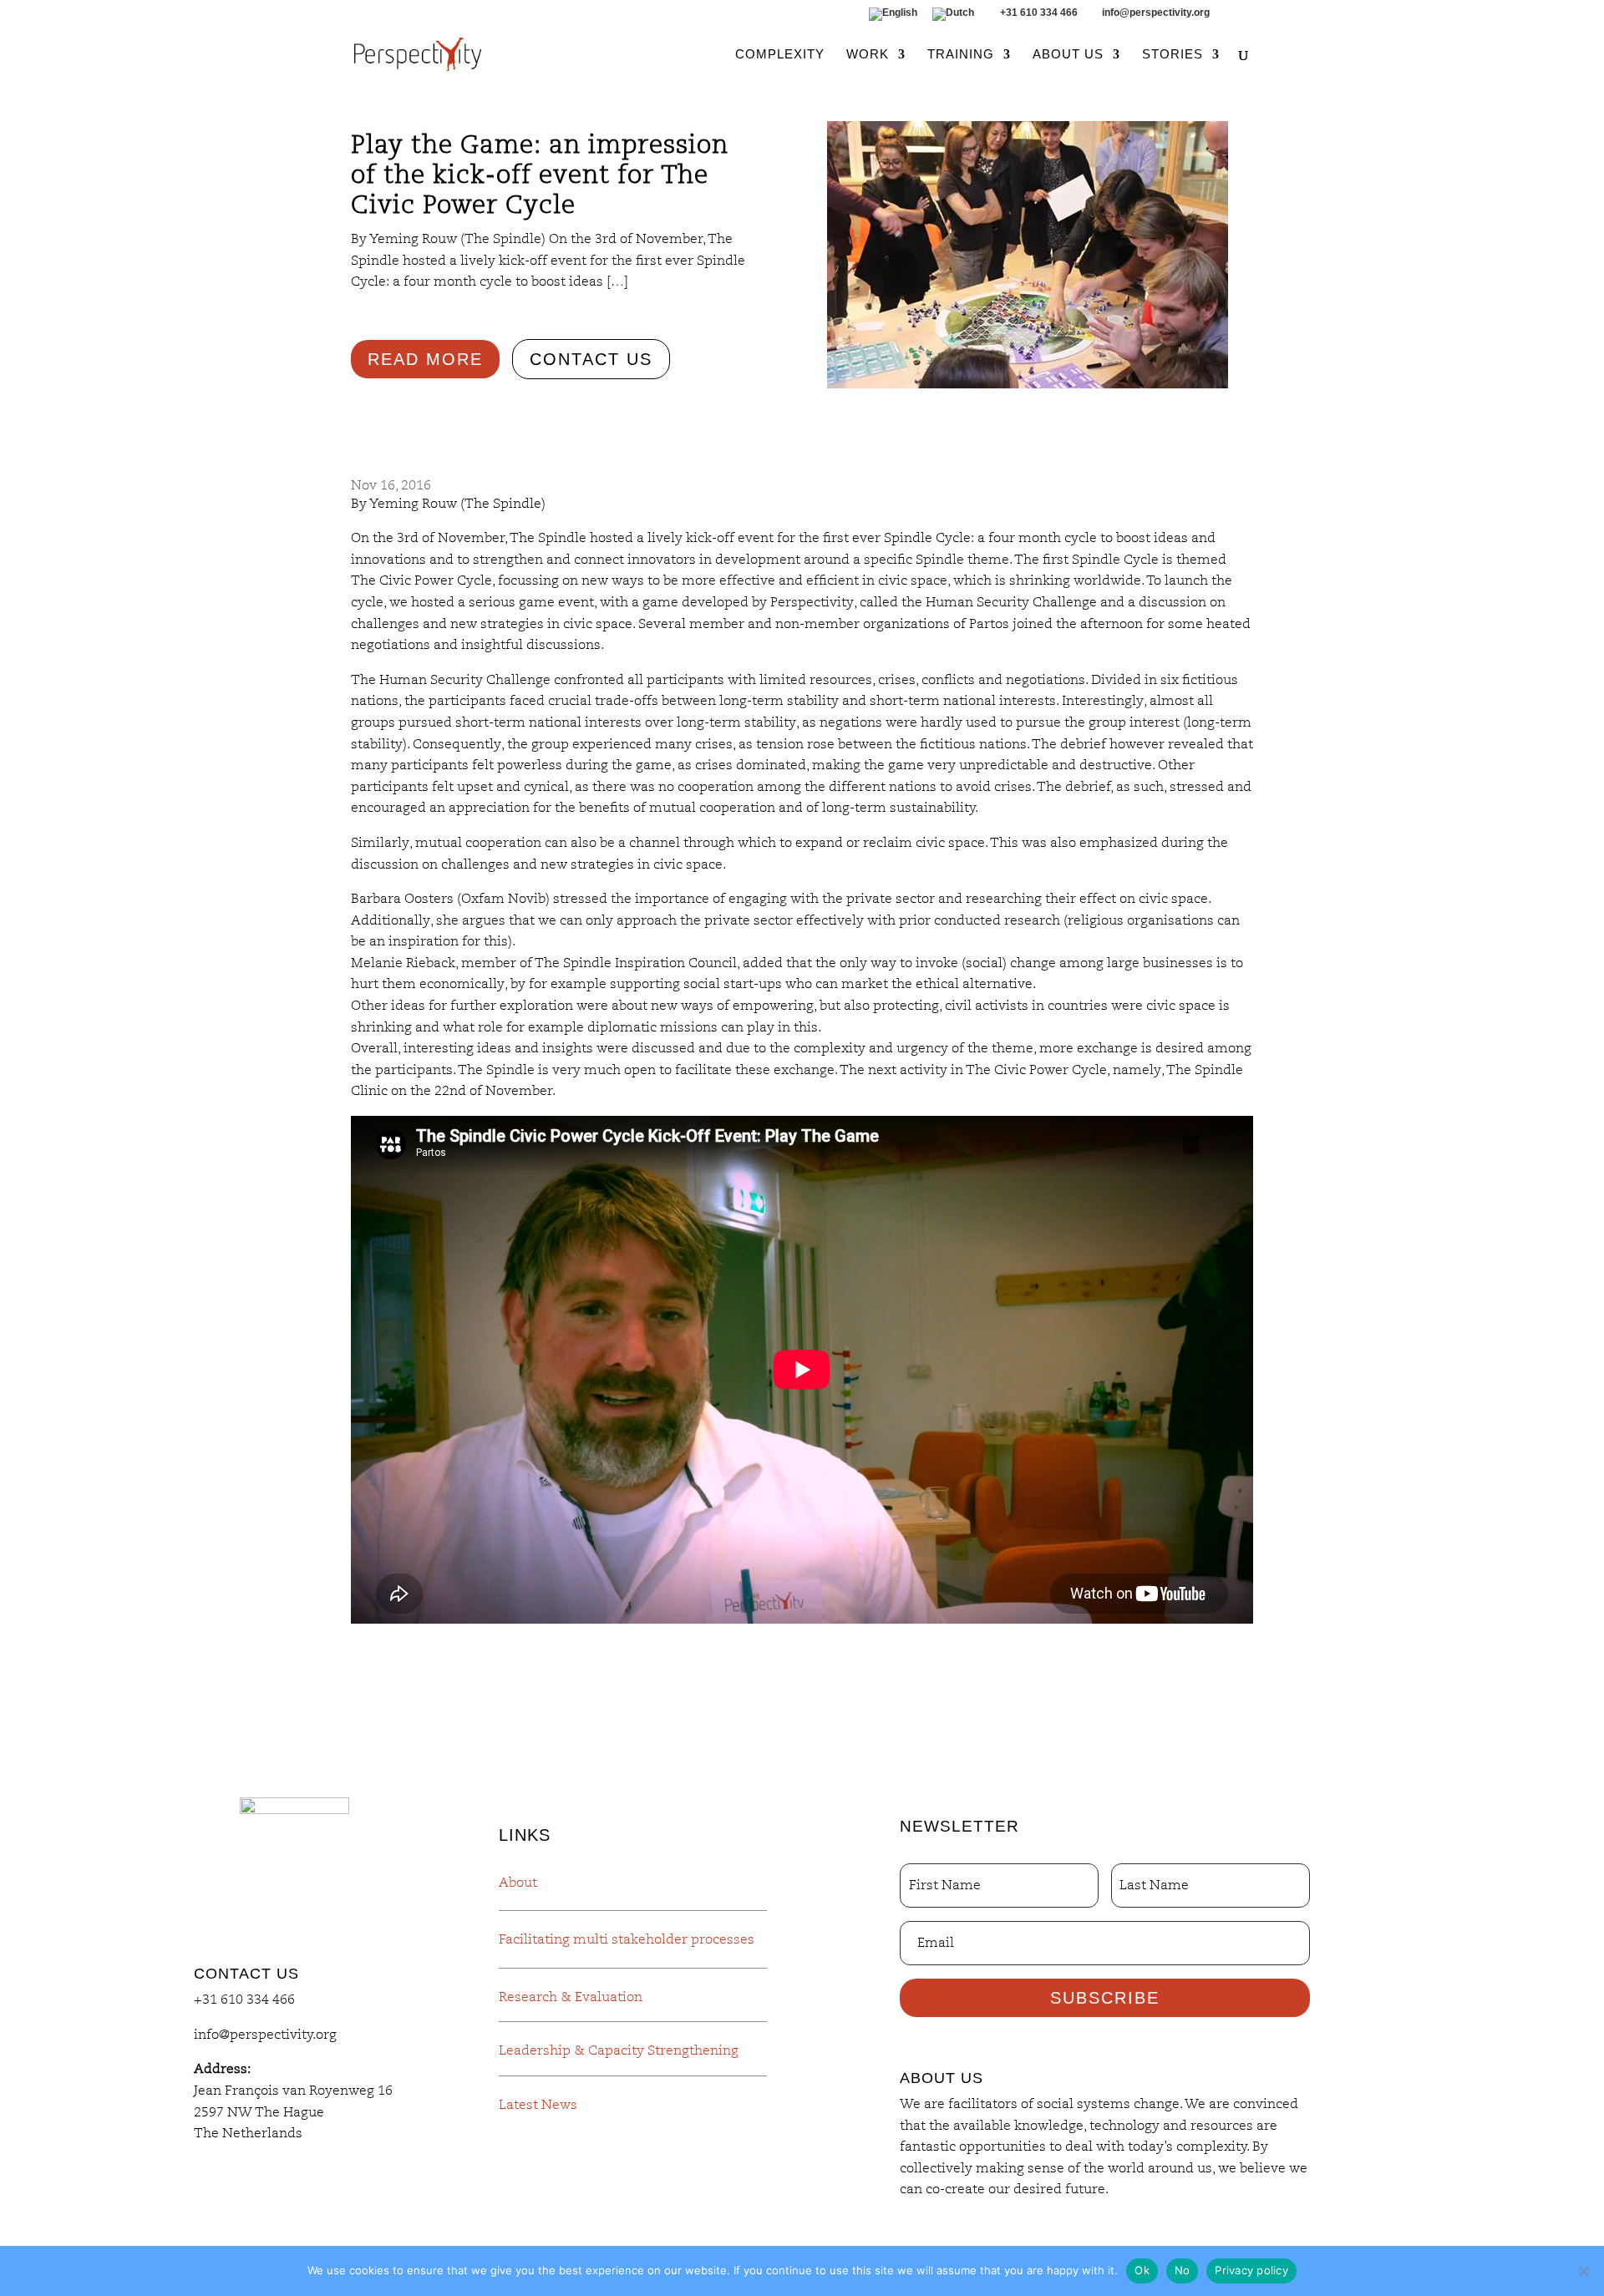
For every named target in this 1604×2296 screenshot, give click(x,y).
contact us (591, 359)
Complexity (780, 55)
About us (1068, 55)
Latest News (538, 2105)
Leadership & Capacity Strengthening (619, 2050)
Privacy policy (1251, 2270)
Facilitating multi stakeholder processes (627, 1939)
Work (868, 55)
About (518, 1883)
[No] (1583, 2271)
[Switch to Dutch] (953, 18)
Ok (1142, 2270)
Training (961, 55)
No (1183, 2270)
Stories (1173, 55)
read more (425, 359)
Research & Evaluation (571, 1997)
